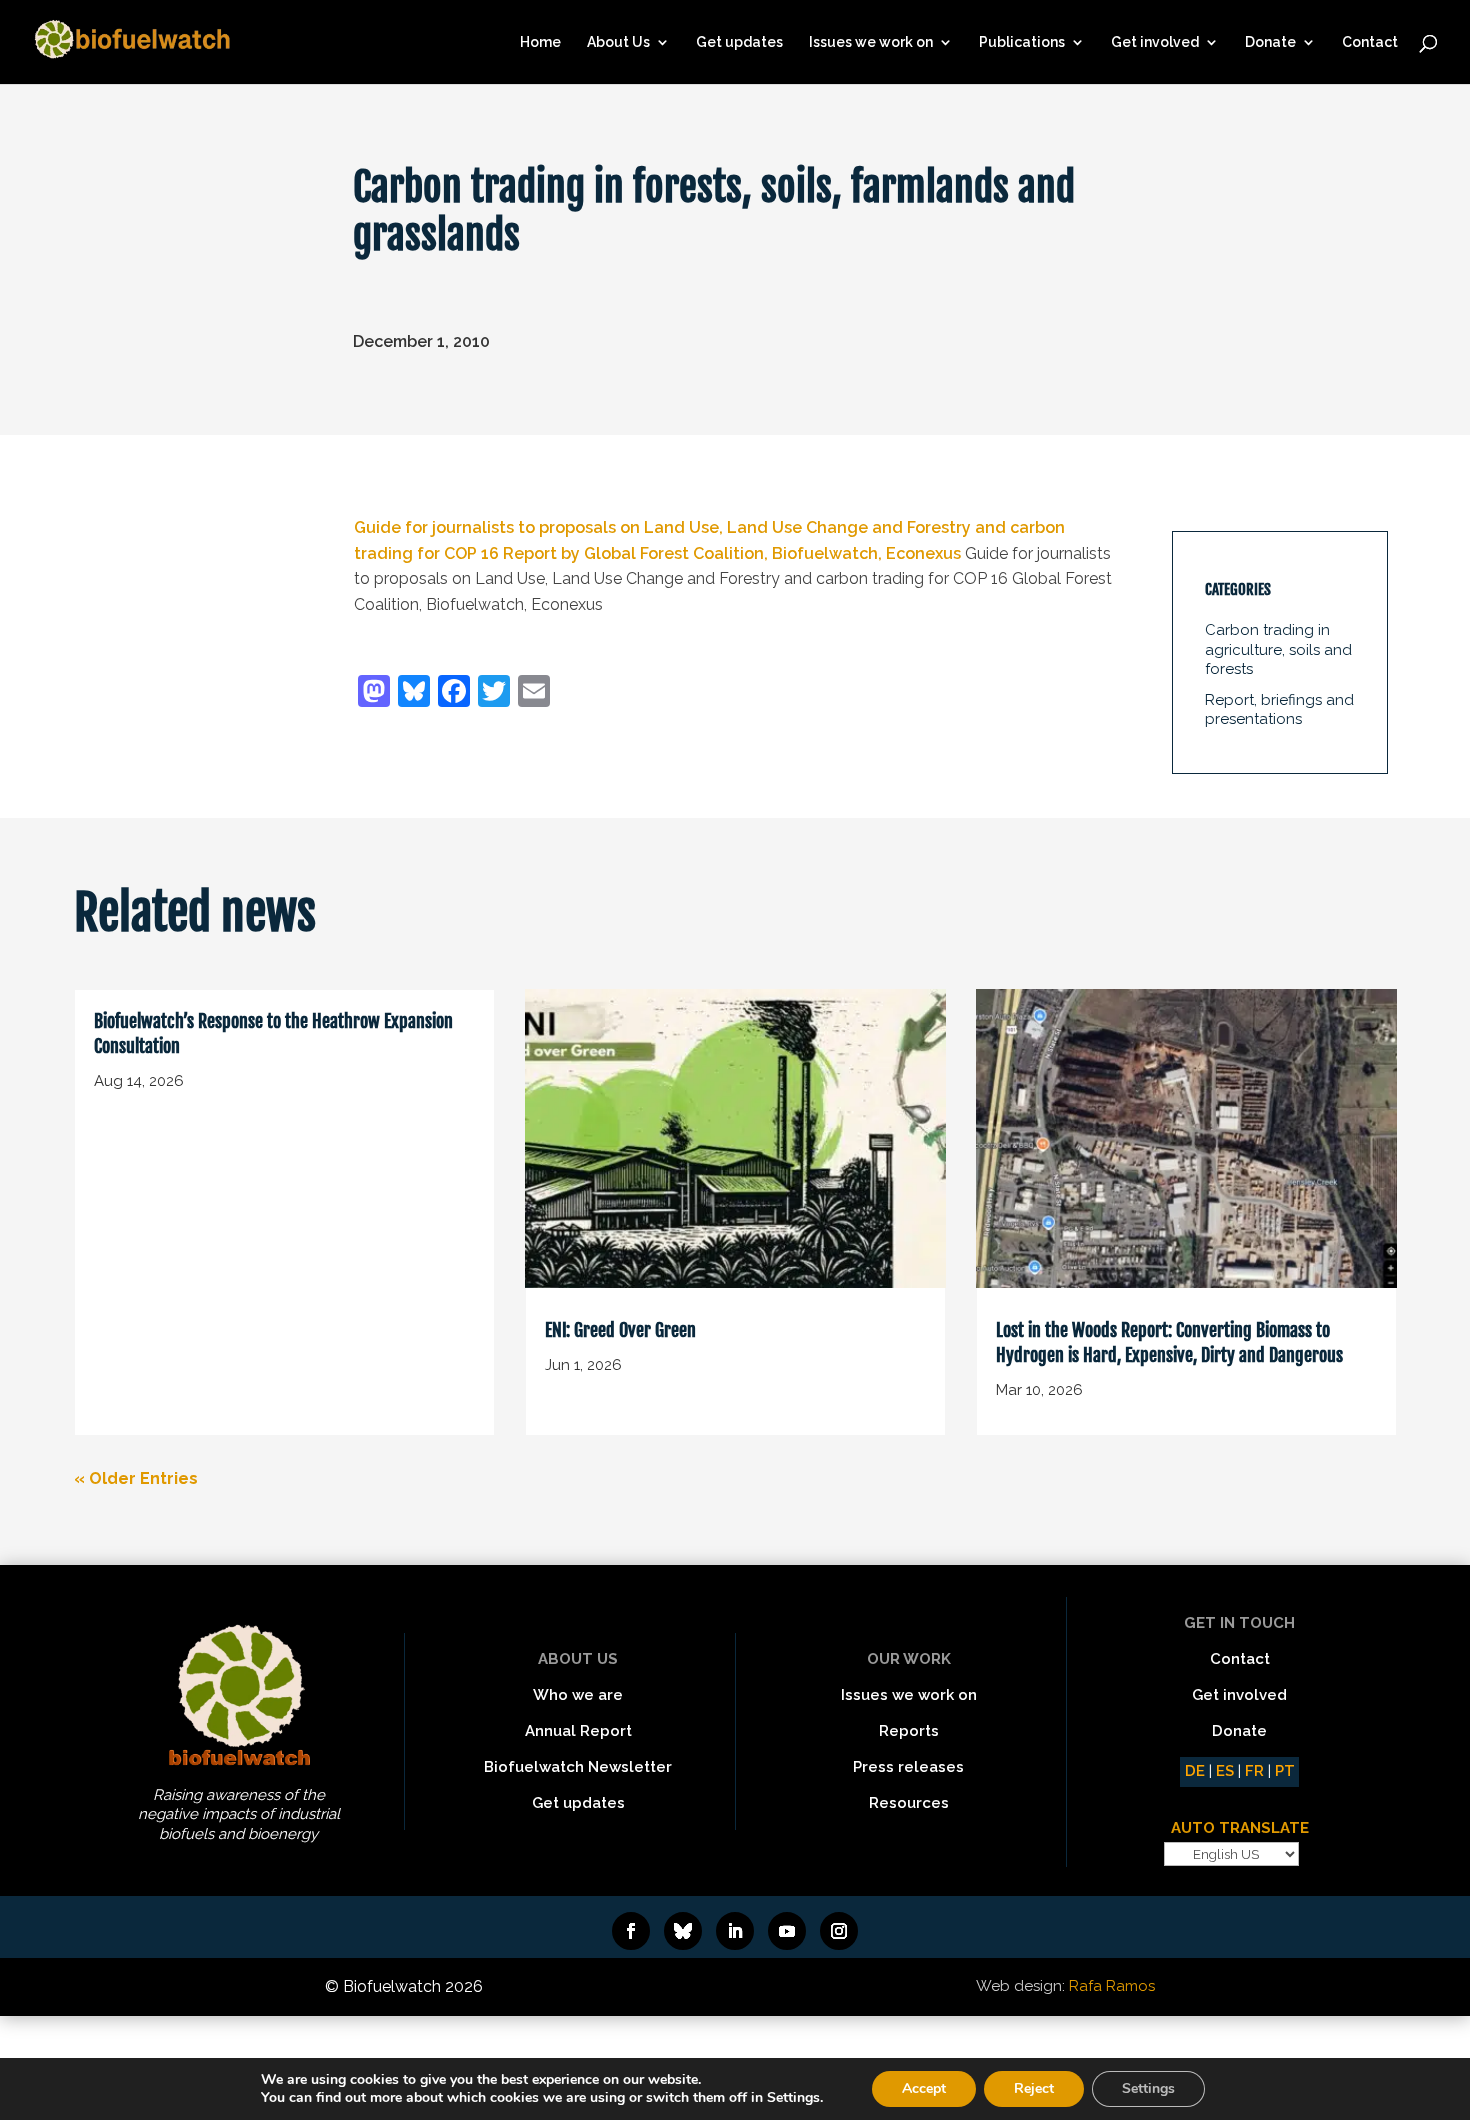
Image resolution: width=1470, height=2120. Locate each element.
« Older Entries (136, 1478)
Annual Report (578, 1731)
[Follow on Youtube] (787, 1931)
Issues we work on (871, 42)
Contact (1370, 42)
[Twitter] (494, 693)
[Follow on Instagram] (839, 1931)
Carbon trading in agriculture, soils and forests (1278, 649)
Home (540, 42)
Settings (1148, 2088)
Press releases (908, 1767)
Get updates (739, 42)
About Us (618, 42)
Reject (1034, 2088)
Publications (1022, 42)
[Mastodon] (374, 693)
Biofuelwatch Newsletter (578, 1767)
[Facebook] (454, 693)
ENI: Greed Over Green (620, 1330)
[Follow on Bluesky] (683, 1931)
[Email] (534, 693)
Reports (909, 1731)
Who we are (578, 1695)
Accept (924, 2088)
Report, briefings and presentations (1279, 710)
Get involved (1155, 42)
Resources (909, 1803)
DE (1195, 1771)
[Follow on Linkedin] (735, 1931)
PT (1285, 1771)
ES (1225, 1771)
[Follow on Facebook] (631, 1931)
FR (1254, 1771)
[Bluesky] (414, 693)
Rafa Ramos (1112, 1986)
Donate (1270, 42)
